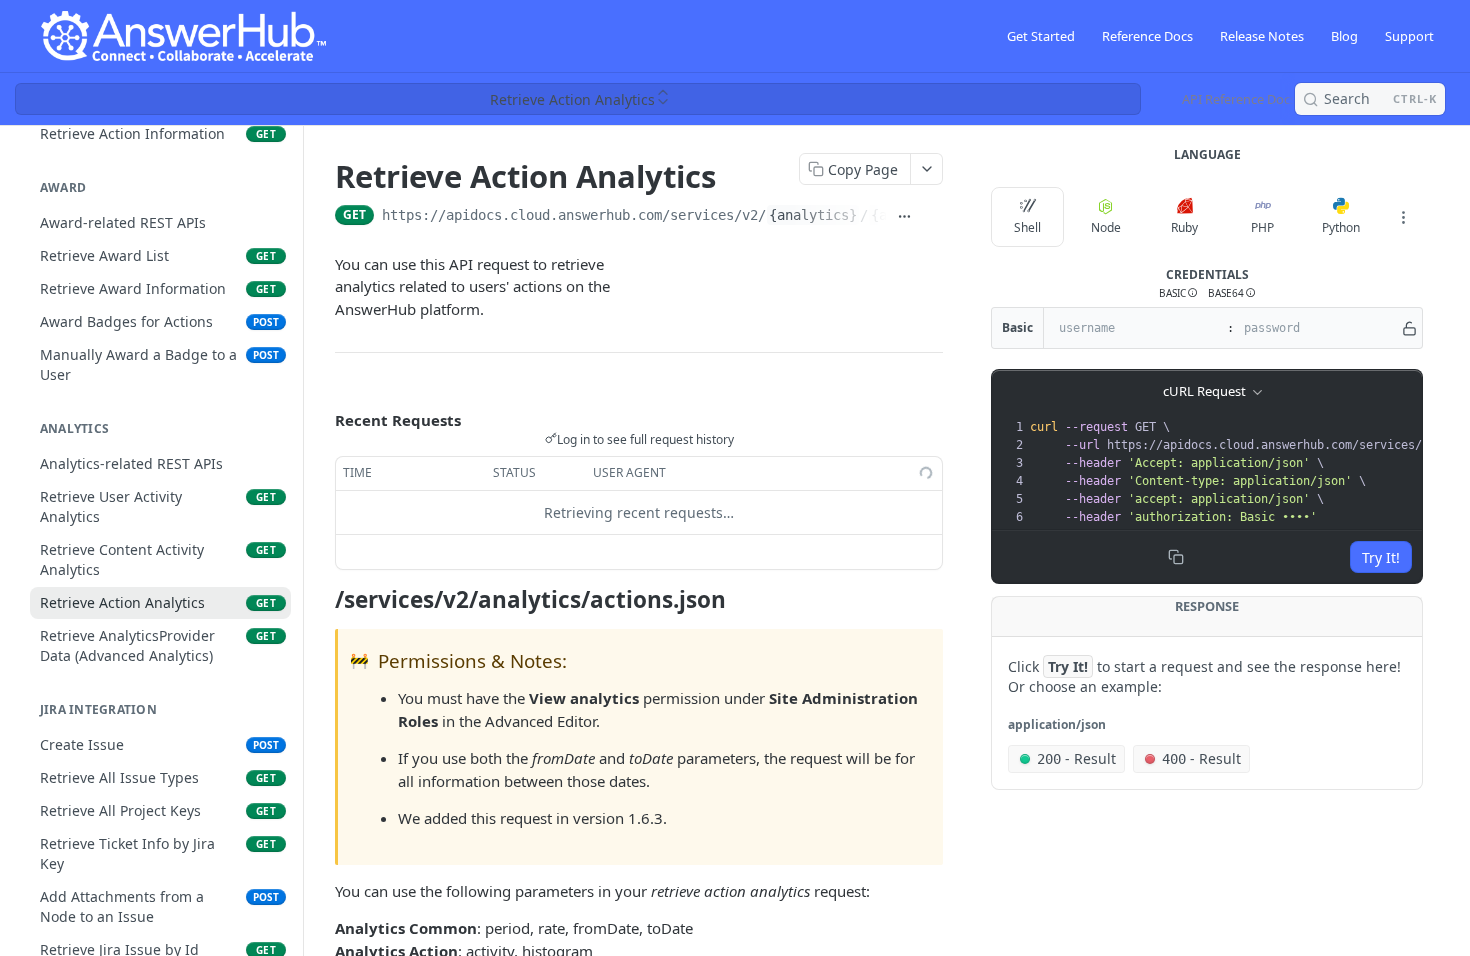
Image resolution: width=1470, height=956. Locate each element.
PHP (1262, 227)
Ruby (1184, 227)
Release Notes (1262, 36)
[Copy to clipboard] (933, 217)
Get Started (1041, 36)
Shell (1027, 227)
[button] (1178, 293)
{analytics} (813, 215)
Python (1341, 227)
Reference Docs (1147, 36)
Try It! (1381, 557)
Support (1409, 36)
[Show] (1409, 328)
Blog (1344, 36)
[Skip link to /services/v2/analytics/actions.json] (321, 599)
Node (1106, 227)
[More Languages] (1403, 217)
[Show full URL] (905, 217)
